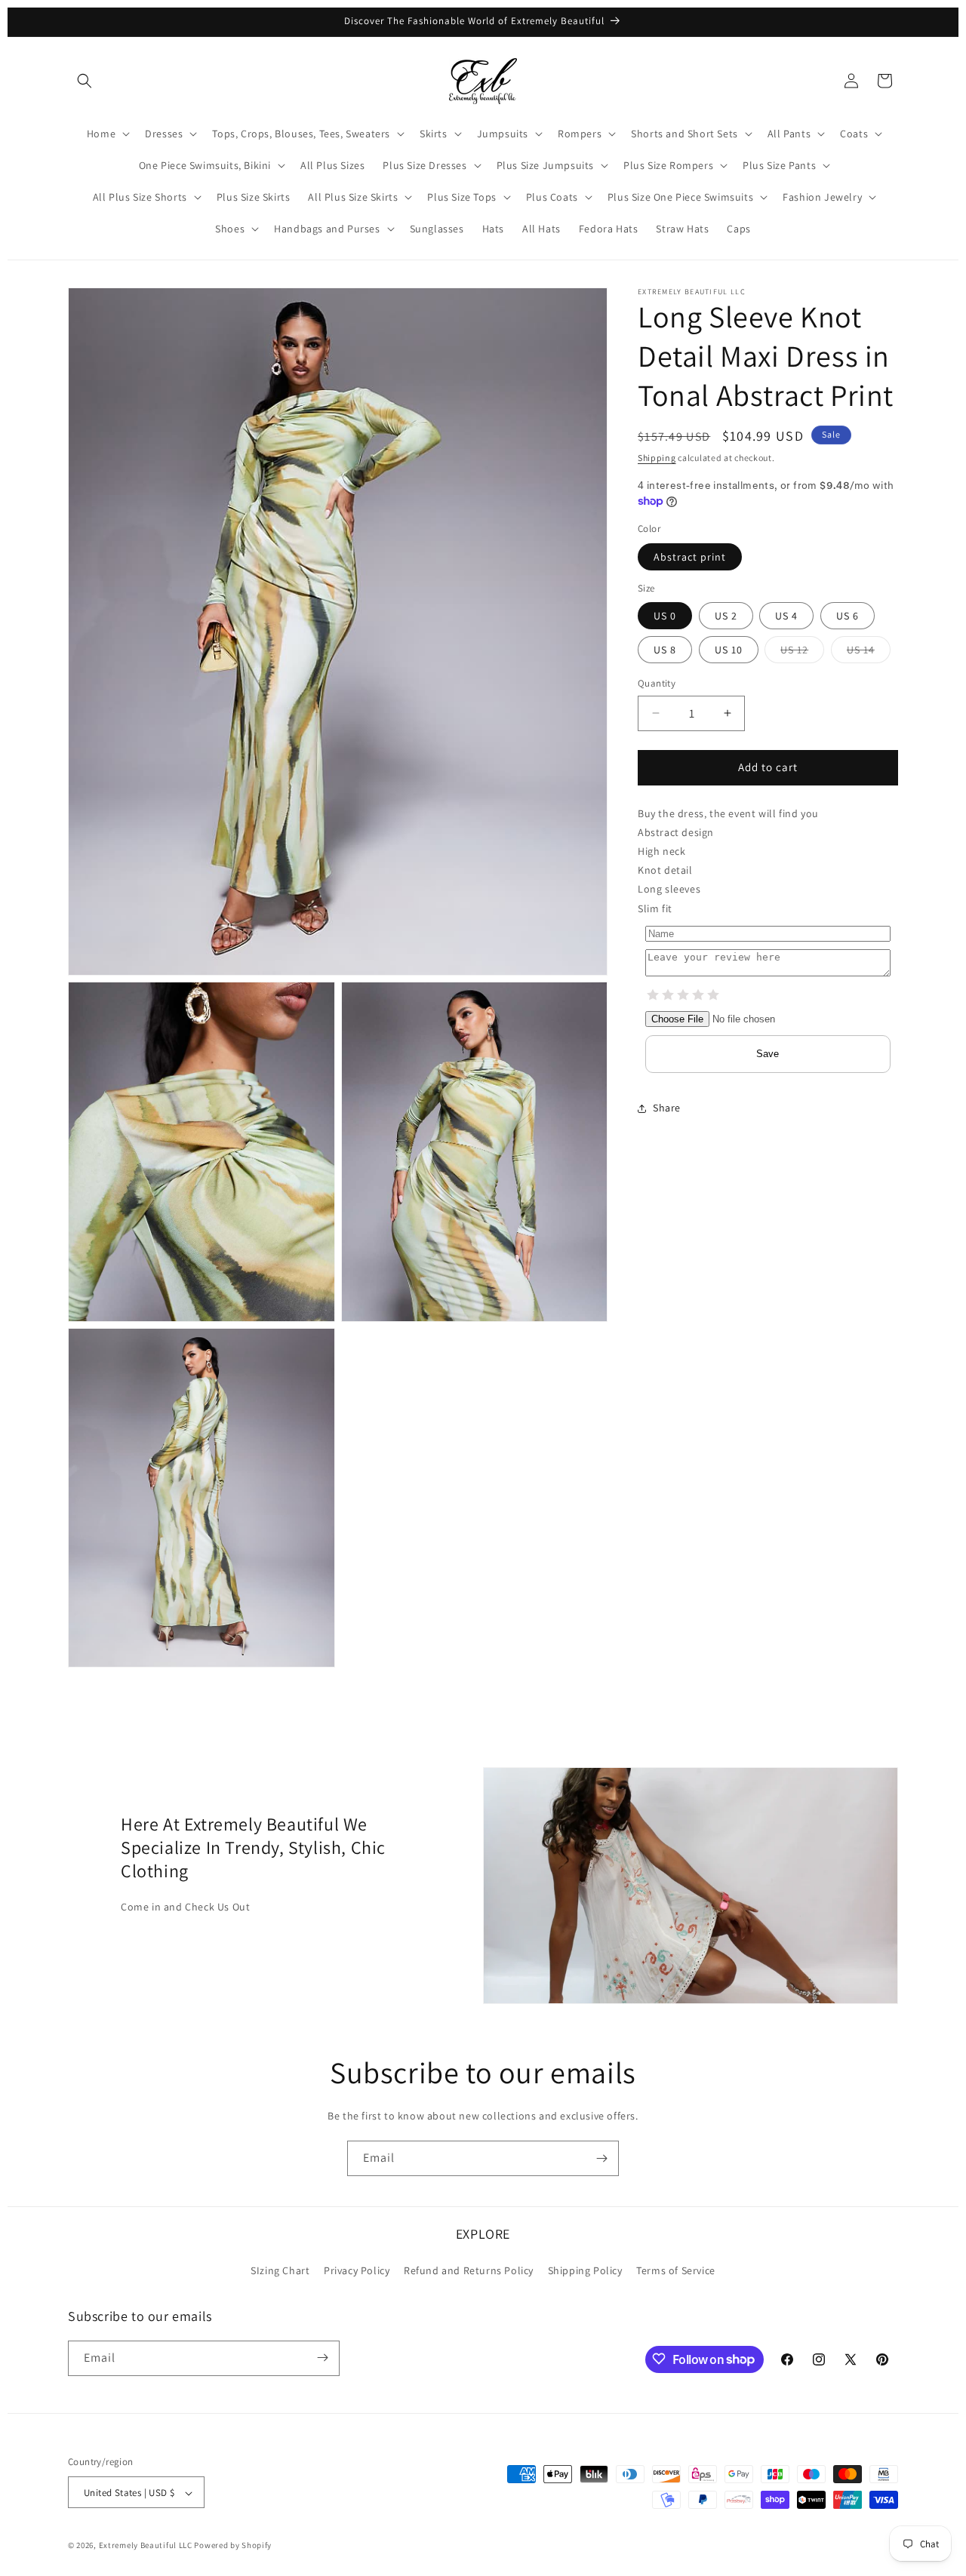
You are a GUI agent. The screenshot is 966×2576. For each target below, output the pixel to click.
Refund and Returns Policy (469, 2271)
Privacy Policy (357, 2271)
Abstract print (690, 557)
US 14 (869, 653)
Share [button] (667, 1108)
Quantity (657, 683)
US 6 (848, 616)
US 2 (726, 616)
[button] (85, 81)
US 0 (665, 616)
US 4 (786, 616)
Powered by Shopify (233, 2546)
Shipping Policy (585, 2271)
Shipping (657, 458)
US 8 (665, 650)
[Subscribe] (601, 2158)
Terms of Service (676, 2271)
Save (768, 1054)
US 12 (802, 653)
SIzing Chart (280, 2271)
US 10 (729, 650)
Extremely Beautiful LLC (146, 2546)
